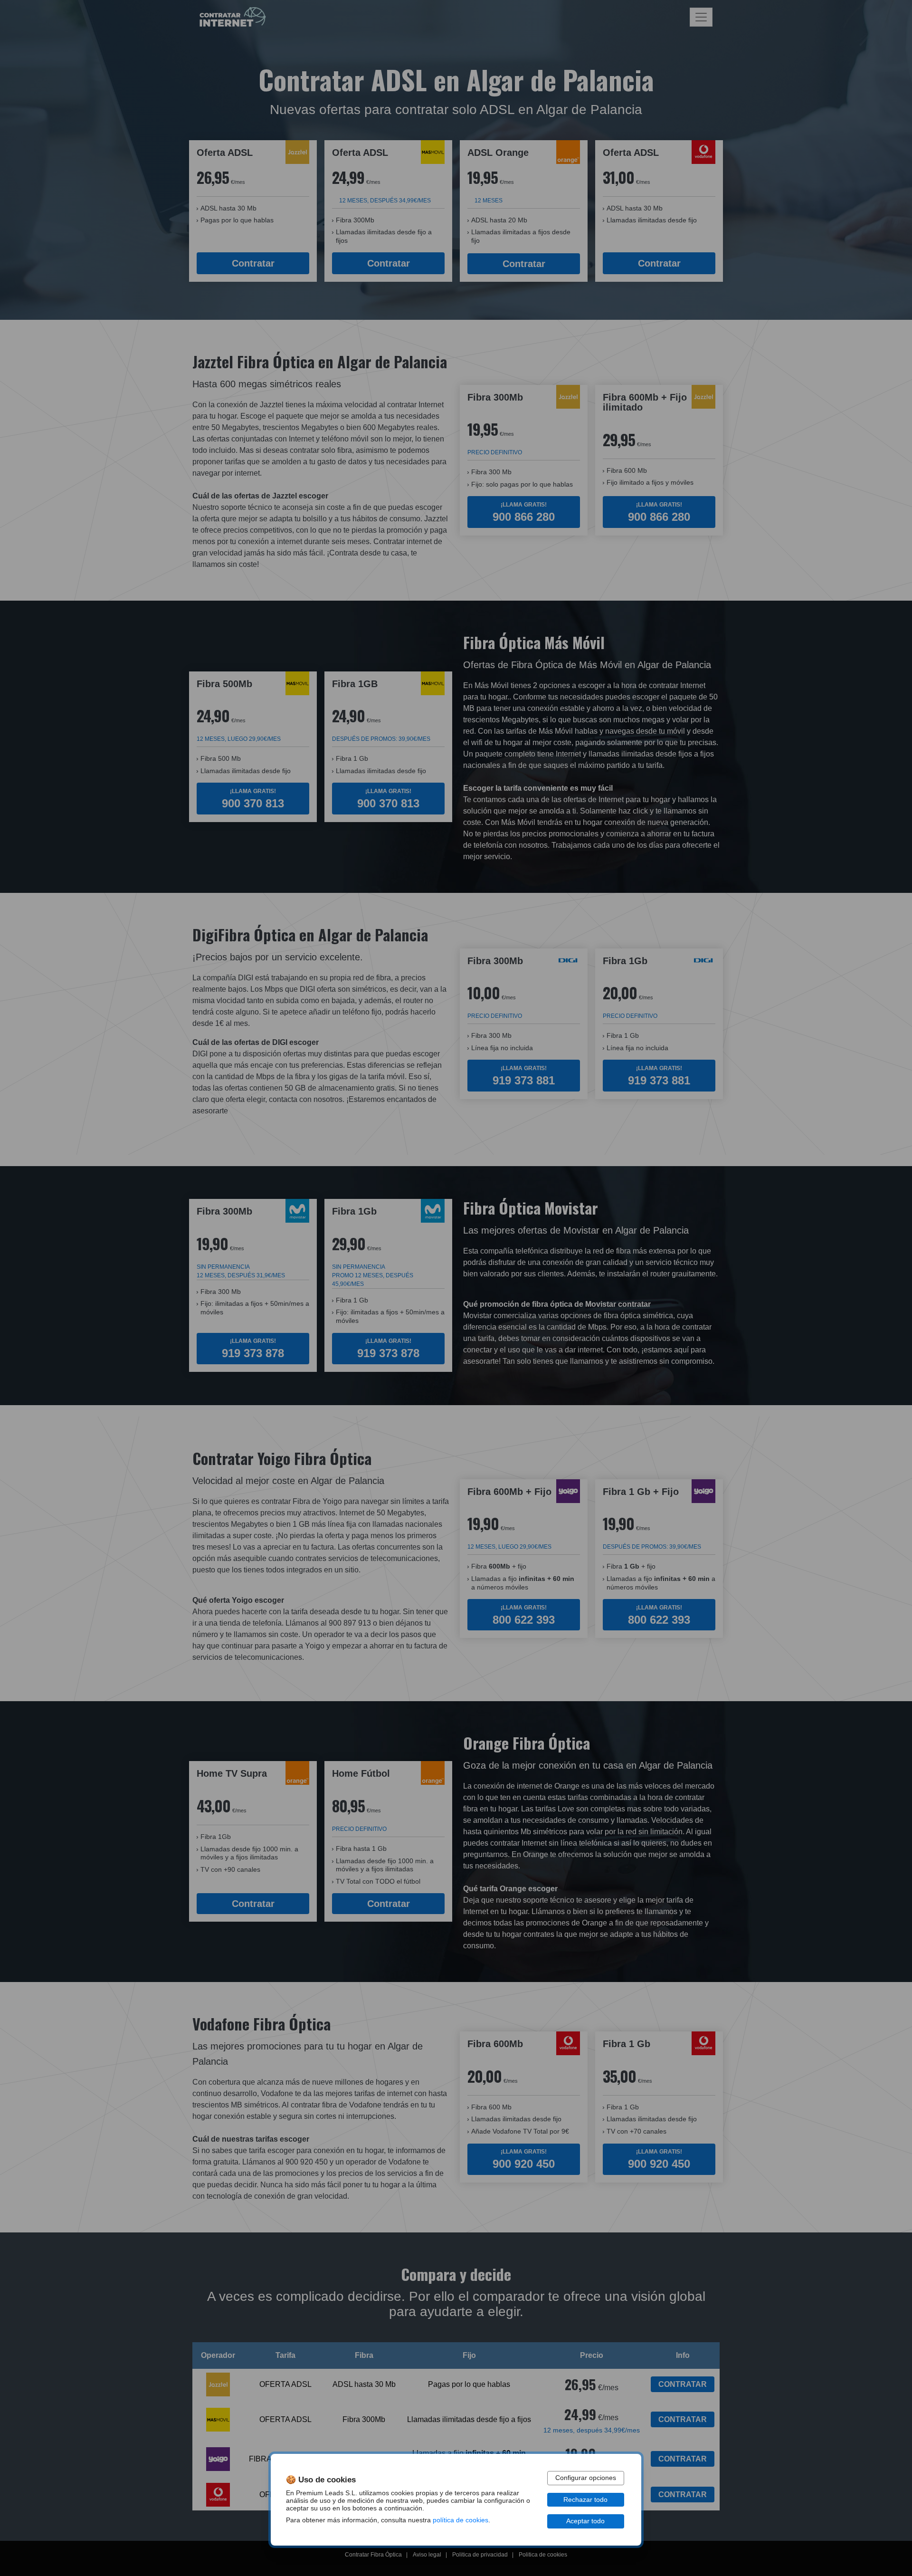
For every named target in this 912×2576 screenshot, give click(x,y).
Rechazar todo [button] (585, 2500)
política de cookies (461, 2520)
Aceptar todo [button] (585, 2521)
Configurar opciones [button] (586, 2478)
